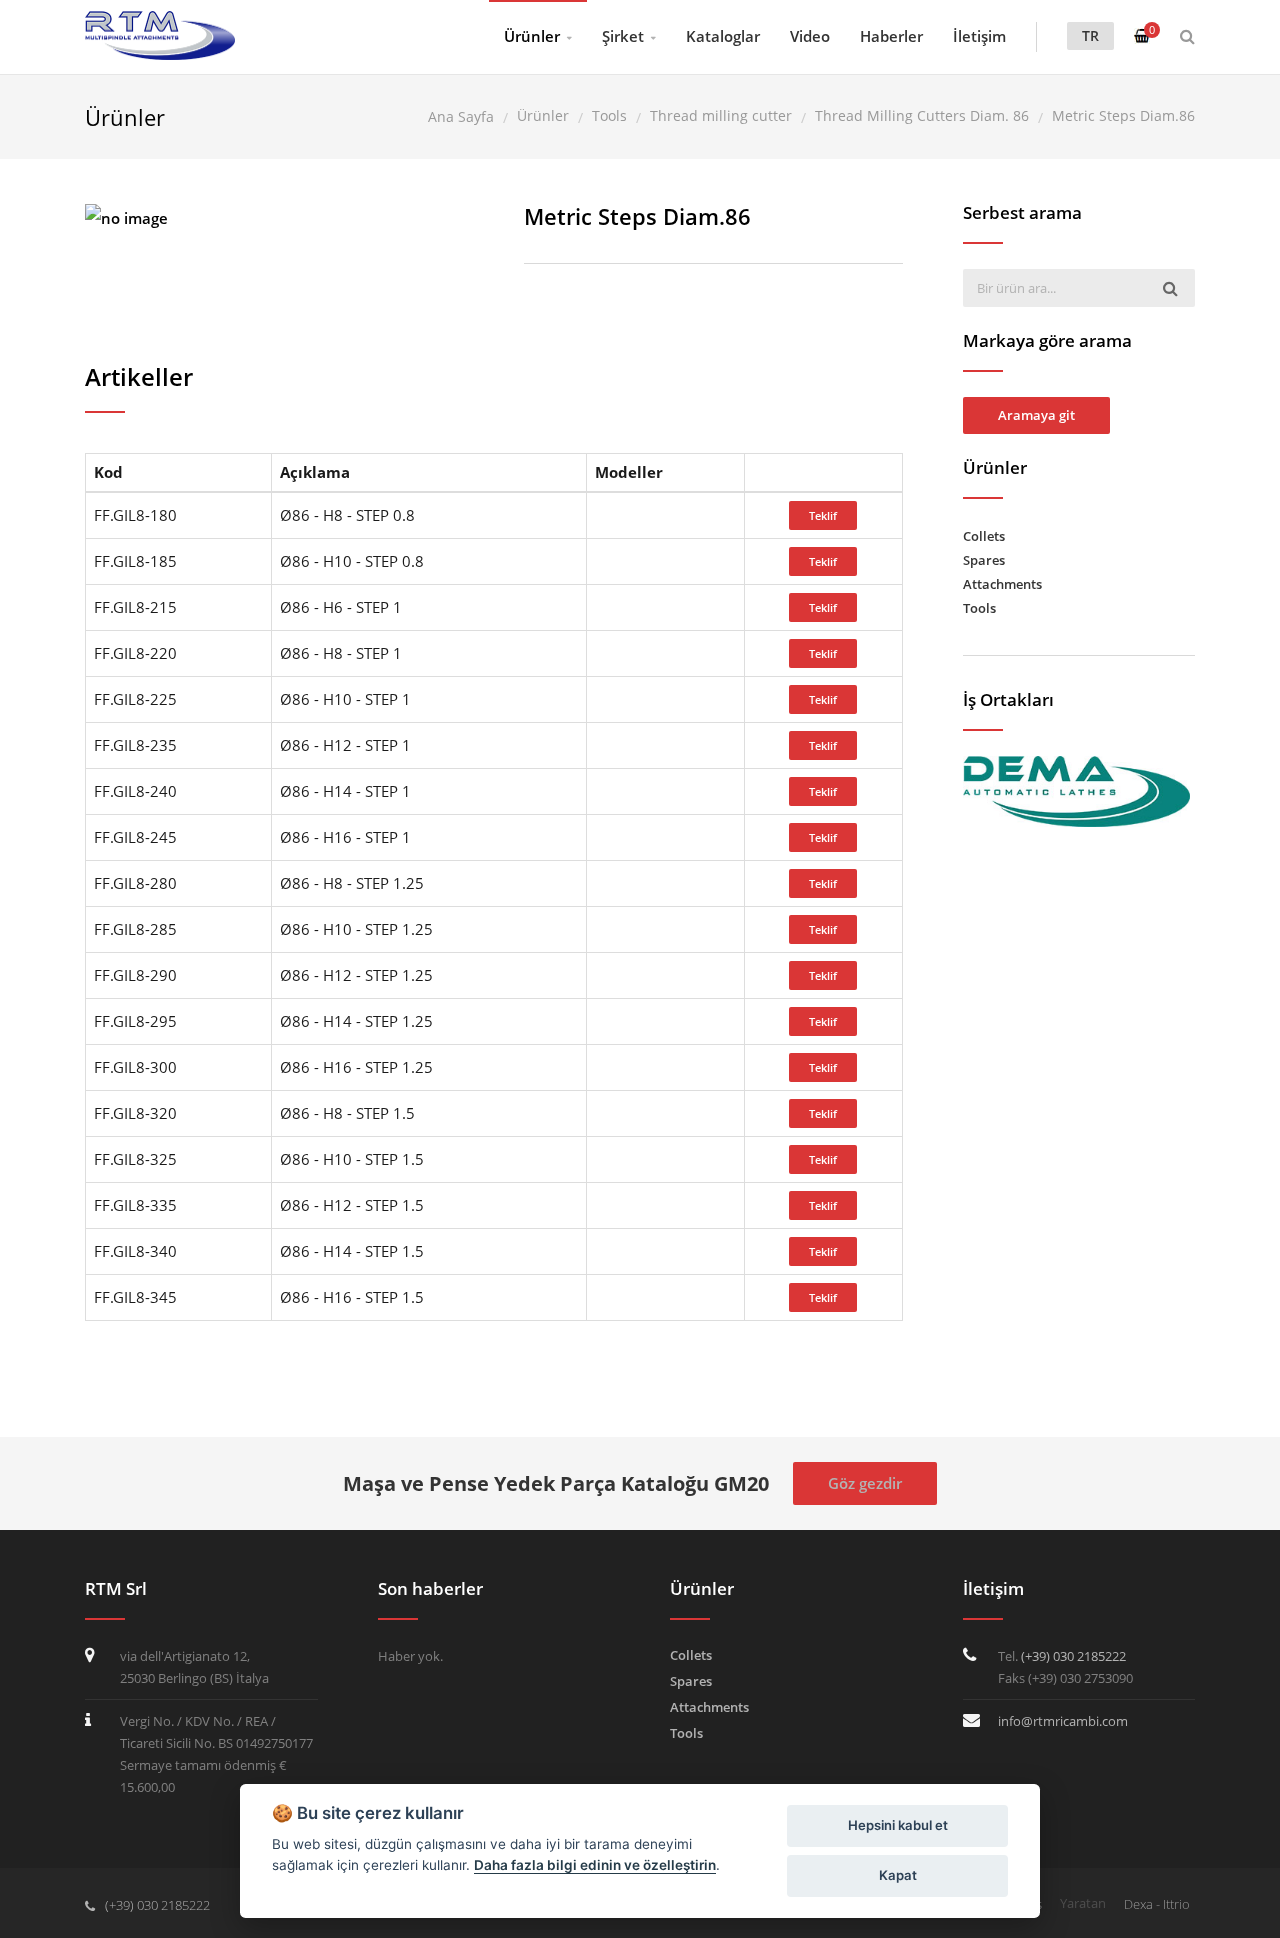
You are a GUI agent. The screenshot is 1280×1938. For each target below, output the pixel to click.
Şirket (623, 36)
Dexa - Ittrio (1157, 1904)
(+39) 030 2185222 (1073, 1656)
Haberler (891, 36)
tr (1090, 35)
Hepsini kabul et (898, 1825)
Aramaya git (1036, 415)
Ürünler (532, 36)
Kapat (898, 1875)
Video (810, 36)
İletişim (979, 36)
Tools (979, 608)
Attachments (1002, 584)
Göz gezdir (865, 1483)
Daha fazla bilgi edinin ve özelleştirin (595, 1865)
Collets (984, 536)
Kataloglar (723, 36)
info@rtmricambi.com (1063, 1721)
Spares (984, 560)
